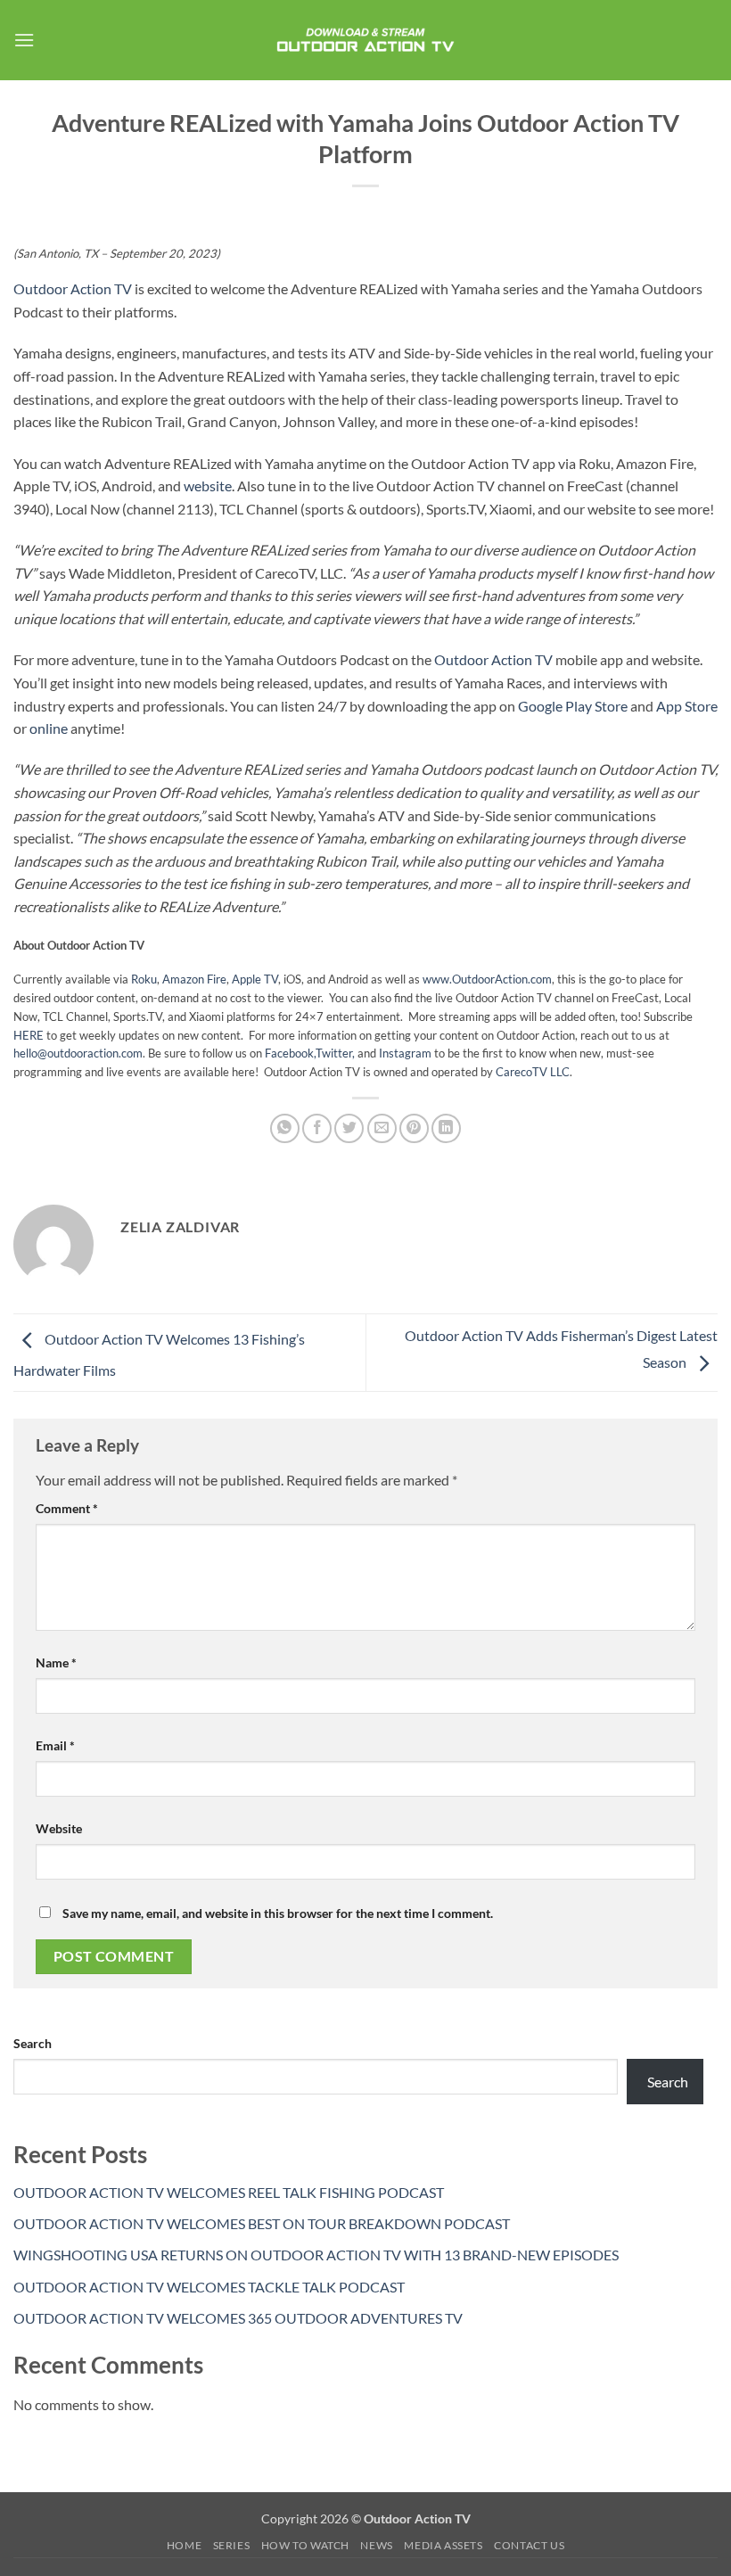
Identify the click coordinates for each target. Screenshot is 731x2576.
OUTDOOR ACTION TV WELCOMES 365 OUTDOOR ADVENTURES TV (238, 2318)
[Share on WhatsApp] (285, 1128)
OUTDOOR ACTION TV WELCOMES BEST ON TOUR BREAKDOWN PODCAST (262, 2223)
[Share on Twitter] (349, 1128)
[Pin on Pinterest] (414, 1128)
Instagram (407, 1053)
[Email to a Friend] (382, 1128)
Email (55, 1745)
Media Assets (443, 2545)
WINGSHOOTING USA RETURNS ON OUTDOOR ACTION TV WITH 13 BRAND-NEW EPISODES (316, 2255)
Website (59, 1828)
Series (232, 2545)
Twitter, (335, 1053)
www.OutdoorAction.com (487, 979)
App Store (687, 706)
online (49, 728)
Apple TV (255, 979)
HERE (29, 1035)
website (208, 486)
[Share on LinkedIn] (446, 1128)
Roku (144, 979)
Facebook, (290, 1053)
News (376, 2545)
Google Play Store (573, 706)
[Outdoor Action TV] (366, 40)
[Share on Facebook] (317, 1128)
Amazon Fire (194, 979)
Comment (67, 1508)
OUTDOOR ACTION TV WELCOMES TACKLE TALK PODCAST (209, 2287)
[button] (24, 40)
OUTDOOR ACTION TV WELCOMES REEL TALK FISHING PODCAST (229, 2192)
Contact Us (529, 2545)
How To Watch (305, 2545)
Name (56, 1662)
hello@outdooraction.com (78, 1053)
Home (184, 2545)
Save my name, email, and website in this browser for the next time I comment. (278, 1913)
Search (33, 2043)
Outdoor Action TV (73, 288)
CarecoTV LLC (533, 1072)
